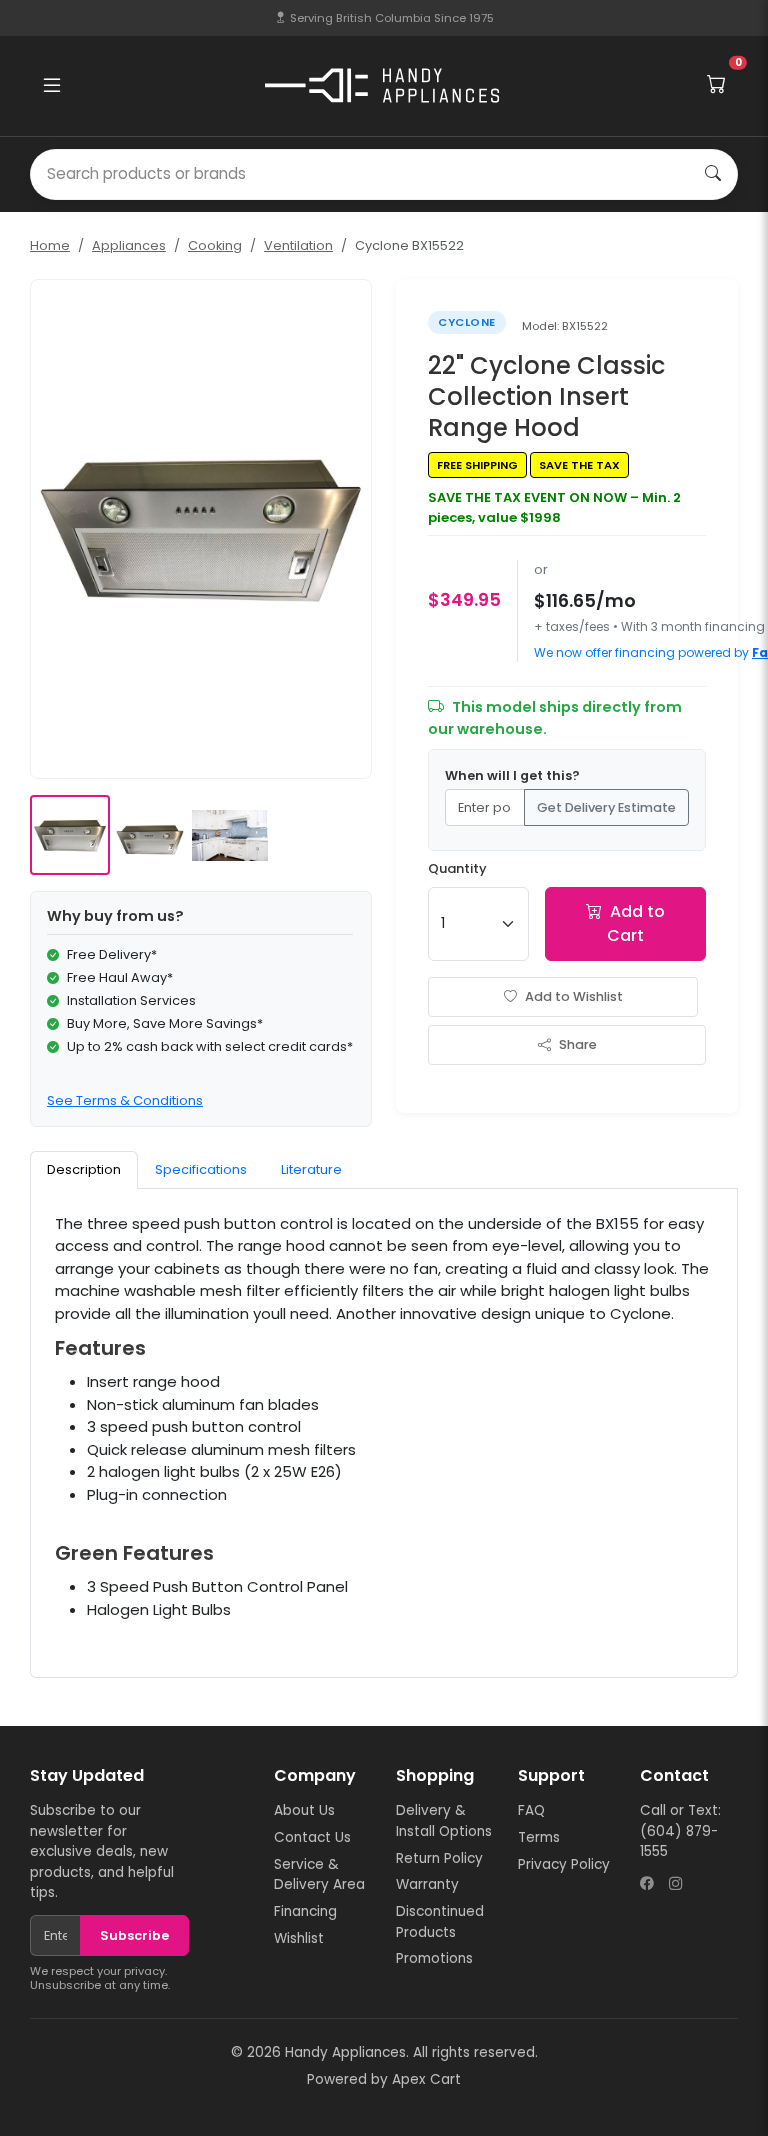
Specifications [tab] (201, 1169)
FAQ (531, 1810)
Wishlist (299, 1938)
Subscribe (134, 1935)
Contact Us (312, 1837)
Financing (305, 1911)
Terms (539, 1837)
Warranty (427, 1884)
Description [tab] (84, 1169)
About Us (304, 1810)
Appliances (129, 245)
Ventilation (298, 245)
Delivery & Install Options (444, 1820)
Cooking (215, 245)
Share (578, 1044)
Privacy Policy (564, 1864)
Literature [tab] (311, 1169)
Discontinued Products (440, 1921)
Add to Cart (636, 923)
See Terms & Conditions (125, 1100)
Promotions (434, 1958)
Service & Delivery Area (319, 1874)
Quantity (457, 868)
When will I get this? (512, 775)
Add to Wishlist (574, 996)
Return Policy (439, 1858)
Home (50, 245)
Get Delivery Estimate (606, 807)
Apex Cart (426, 2079)
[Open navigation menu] (52, 86)
